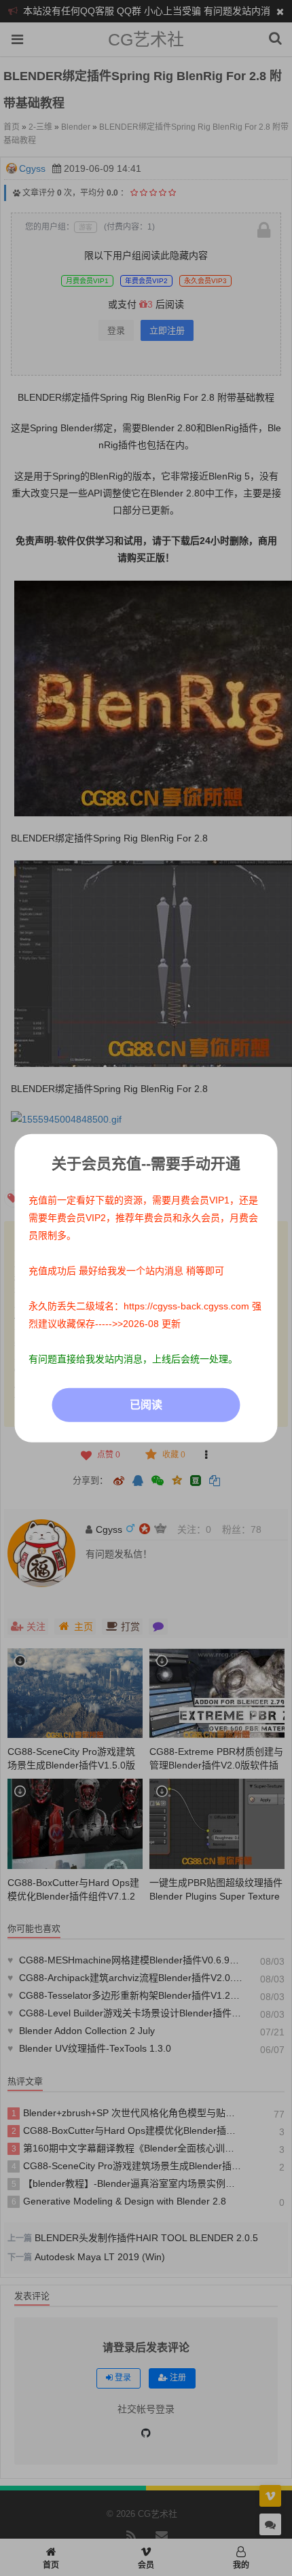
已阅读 (146, 1405)
